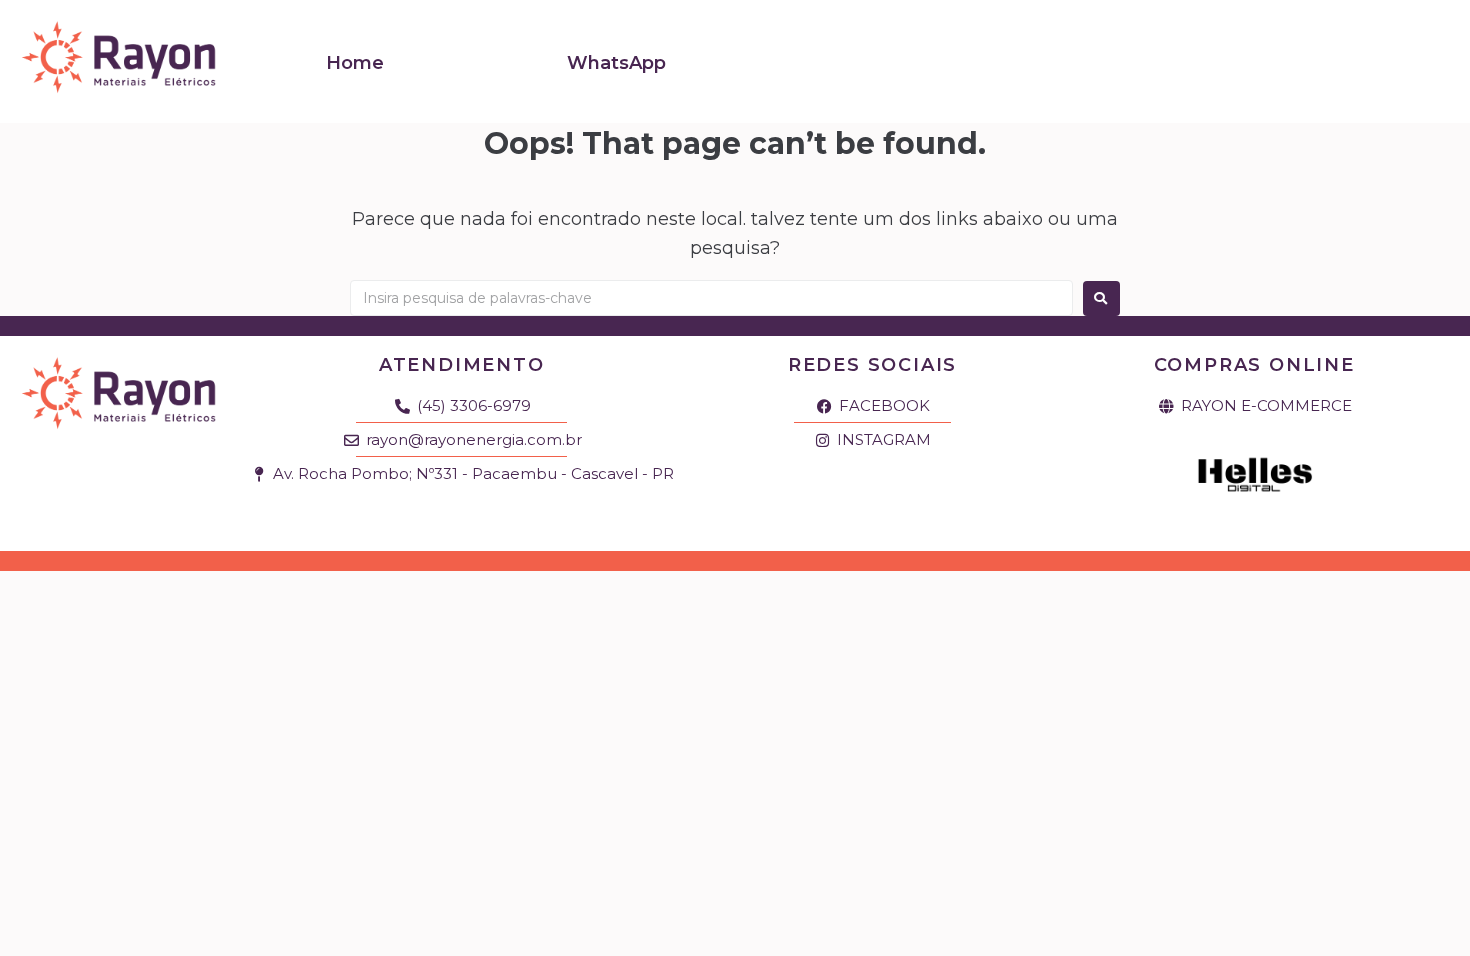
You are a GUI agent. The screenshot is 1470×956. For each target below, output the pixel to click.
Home (355, 63)
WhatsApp (616, 63)
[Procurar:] (711, 298)
